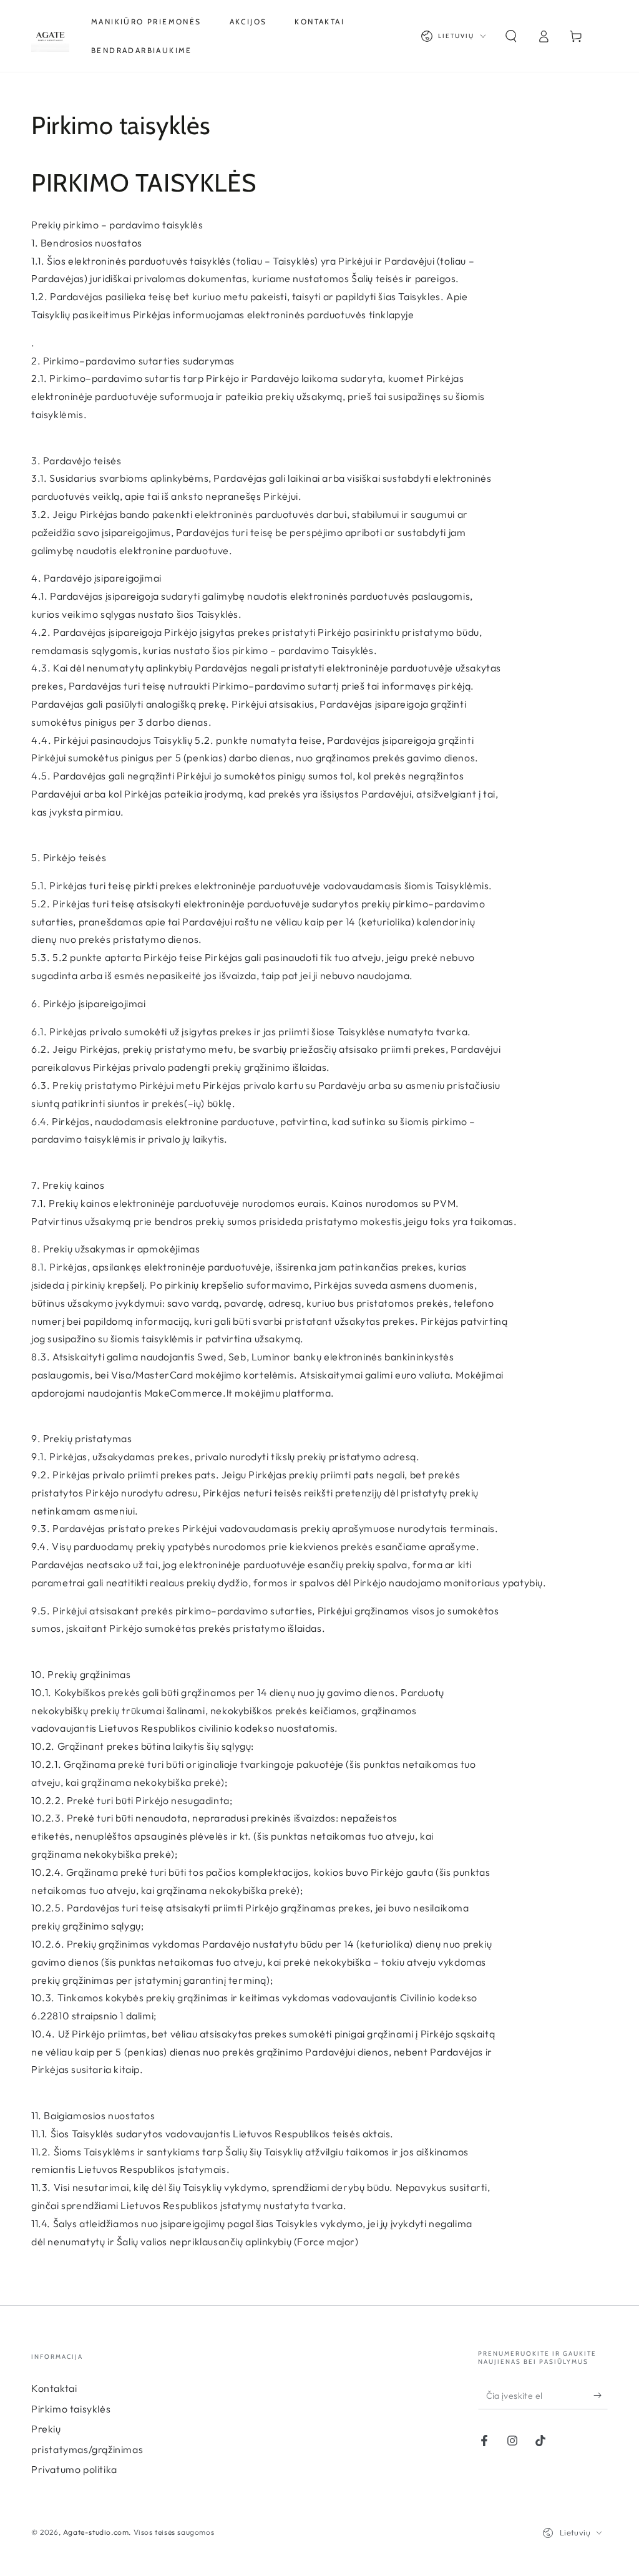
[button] (511, 36)
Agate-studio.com (96, 2532)
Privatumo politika (74, 2469)
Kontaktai (54, 2388)
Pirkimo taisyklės (71, 2409)
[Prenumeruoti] (601, 2395)
